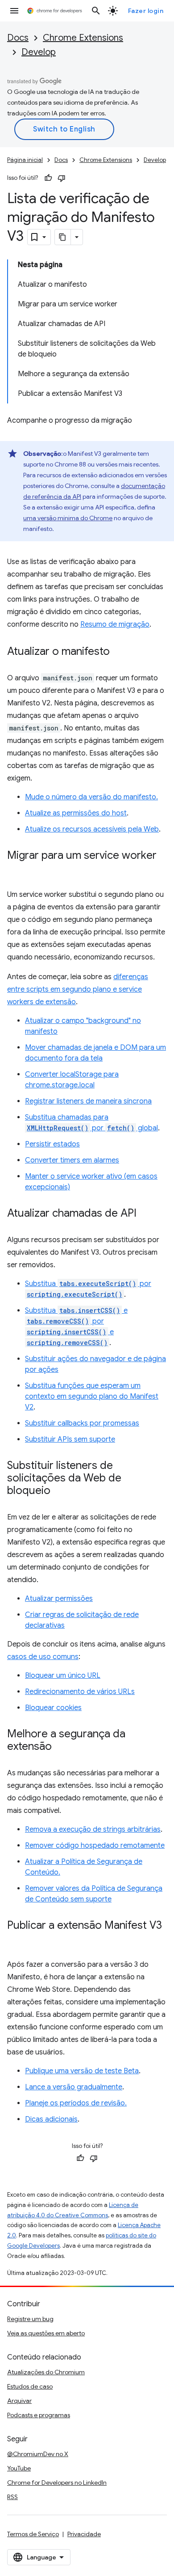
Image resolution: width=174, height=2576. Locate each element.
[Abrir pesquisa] (96, 11)
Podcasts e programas (39, 2415)
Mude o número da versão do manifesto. (91, 797)
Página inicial (25, 160)
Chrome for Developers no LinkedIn (57, 2483)
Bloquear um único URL (63, 1676)
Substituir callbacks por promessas (82, 1423)
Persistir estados (52, 1144)
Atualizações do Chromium (46, 2372)
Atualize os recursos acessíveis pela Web (92, 829)
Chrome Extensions (83, 38)
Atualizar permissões (59, 1599)
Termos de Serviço (33, 2534)
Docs (18, 38)
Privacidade (84, 2534)
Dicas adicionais (51, 2119)
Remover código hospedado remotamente (95, 1846)
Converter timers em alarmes (72, 1160)
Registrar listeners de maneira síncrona (88, 1101)
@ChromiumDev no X (38, 2454)
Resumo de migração (115, 624)
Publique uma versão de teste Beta (82, 2071)
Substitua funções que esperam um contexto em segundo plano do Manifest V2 (92, 1396)
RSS (12, 2497)
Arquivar (19, 2401)
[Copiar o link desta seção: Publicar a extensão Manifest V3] (16, 1939)
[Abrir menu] (14, 11)
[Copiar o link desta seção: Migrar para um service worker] (16, 869)
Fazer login (146, 11)
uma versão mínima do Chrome (68, 518)
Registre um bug (30, 2319)
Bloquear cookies (53, 1708)
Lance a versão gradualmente (74, 2087)
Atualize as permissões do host (76, 813)
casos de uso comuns (43, 1657)
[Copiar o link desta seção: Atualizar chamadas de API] (145, 1214)
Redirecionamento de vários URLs (80, 1692)
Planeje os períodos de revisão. (76, 2103)
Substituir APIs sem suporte (70, 1439)
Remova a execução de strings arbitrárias (93, 1829)
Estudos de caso (30, 2386)
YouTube (19, 2468)
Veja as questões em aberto (46, 2333)
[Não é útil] (62, 178)
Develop (39, 52)
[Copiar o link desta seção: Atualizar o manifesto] (119, 652)
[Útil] (48, 178)
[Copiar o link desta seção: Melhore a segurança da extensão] (61, 1747)
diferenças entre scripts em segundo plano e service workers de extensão (78, 989)
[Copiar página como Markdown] (63, 237)
